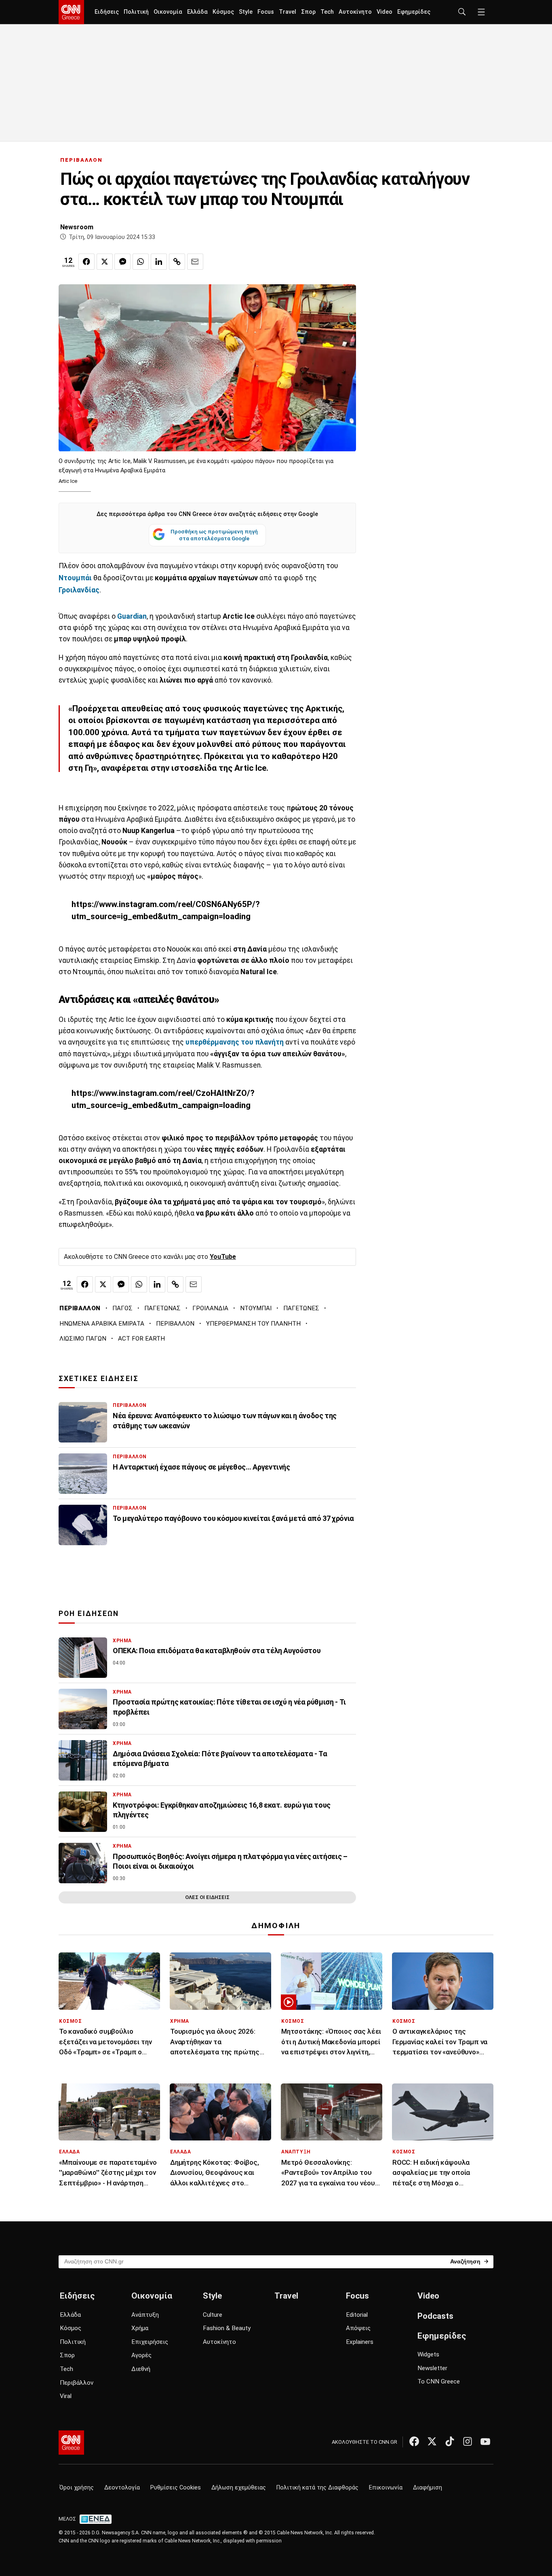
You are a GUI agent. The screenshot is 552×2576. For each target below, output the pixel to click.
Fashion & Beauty (227, 2328)
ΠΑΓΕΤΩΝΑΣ (162, 1308)
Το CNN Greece (439, 2381)
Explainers (360, 2342)
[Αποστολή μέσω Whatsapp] (141, 262)
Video (385, 12)
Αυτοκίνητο (355, 12)
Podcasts (435, 2316)
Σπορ (308, 12)
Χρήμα (140, 2328)
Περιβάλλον (77, 2383)
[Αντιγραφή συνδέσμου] (177, 262)
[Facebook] (414, 2441)
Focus (266, 12)
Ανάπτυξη (145, 2315)
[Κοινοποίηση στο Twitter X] (105, 262)
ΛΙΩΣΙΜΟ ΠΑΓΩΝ (83, 1339)
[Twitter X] (432, 2441)
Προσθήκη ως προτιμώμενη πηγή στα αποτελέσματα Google (214, 535)
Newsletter (432, 2368)
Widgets (428, 2354)
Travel (288, 12)
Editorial (357, 2315)
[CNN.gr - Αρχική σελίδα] (71, 2443)
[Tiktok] (450, 2441)
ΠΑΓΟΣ (122, 1308)
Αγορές (141, 2355)
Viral (66, 2396)
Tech (327, 12)
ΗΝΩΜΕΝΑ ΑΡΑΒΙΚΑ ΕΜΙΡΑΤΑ (102, 1324)
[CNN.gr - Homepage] (71, 12)
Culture (213, 2315)
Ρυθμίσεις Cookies (176, 2488)
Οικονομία (168, 12)
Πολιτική (136, 12)
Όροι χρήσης (77, 2488)
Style (246, 12)
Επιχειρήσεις (150, 2342)
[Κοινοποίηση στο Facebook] (86, 262)
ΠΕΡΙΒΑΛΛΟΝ (81, 160)
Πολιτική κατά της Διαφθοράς (317, 2488)
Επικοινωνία (386, 2488)
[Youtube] (485, 2441)
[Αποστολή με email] (195, 262)
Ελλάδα (197, 12)
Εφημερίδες (414, 12)
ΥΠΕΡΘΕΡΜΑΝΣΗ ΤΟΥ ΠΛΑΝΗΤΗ (253, 1324)
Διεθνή (141, 2369)
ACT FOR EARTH (141, 1339)
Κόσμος (223, 12)
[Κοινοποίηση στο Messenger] (122, 262)
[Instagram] (468, 2441)
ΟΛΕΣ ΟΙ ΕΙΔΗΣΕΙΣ (207, 1897)
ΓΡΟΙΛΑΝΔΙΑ (210, 1308)
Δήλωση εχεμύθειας (239, 2488)
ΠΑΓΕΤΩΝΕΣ (301, 1308)
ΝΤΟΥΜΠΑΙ (256, 1308)
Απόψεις (358, 2328)
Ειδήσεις (107, 12)
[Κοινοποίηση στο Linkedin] (159, 262)
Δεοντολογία (122, 2488)
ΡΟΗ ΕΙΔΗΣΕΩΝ (89, 1614)
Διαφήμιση (428, 2488)
